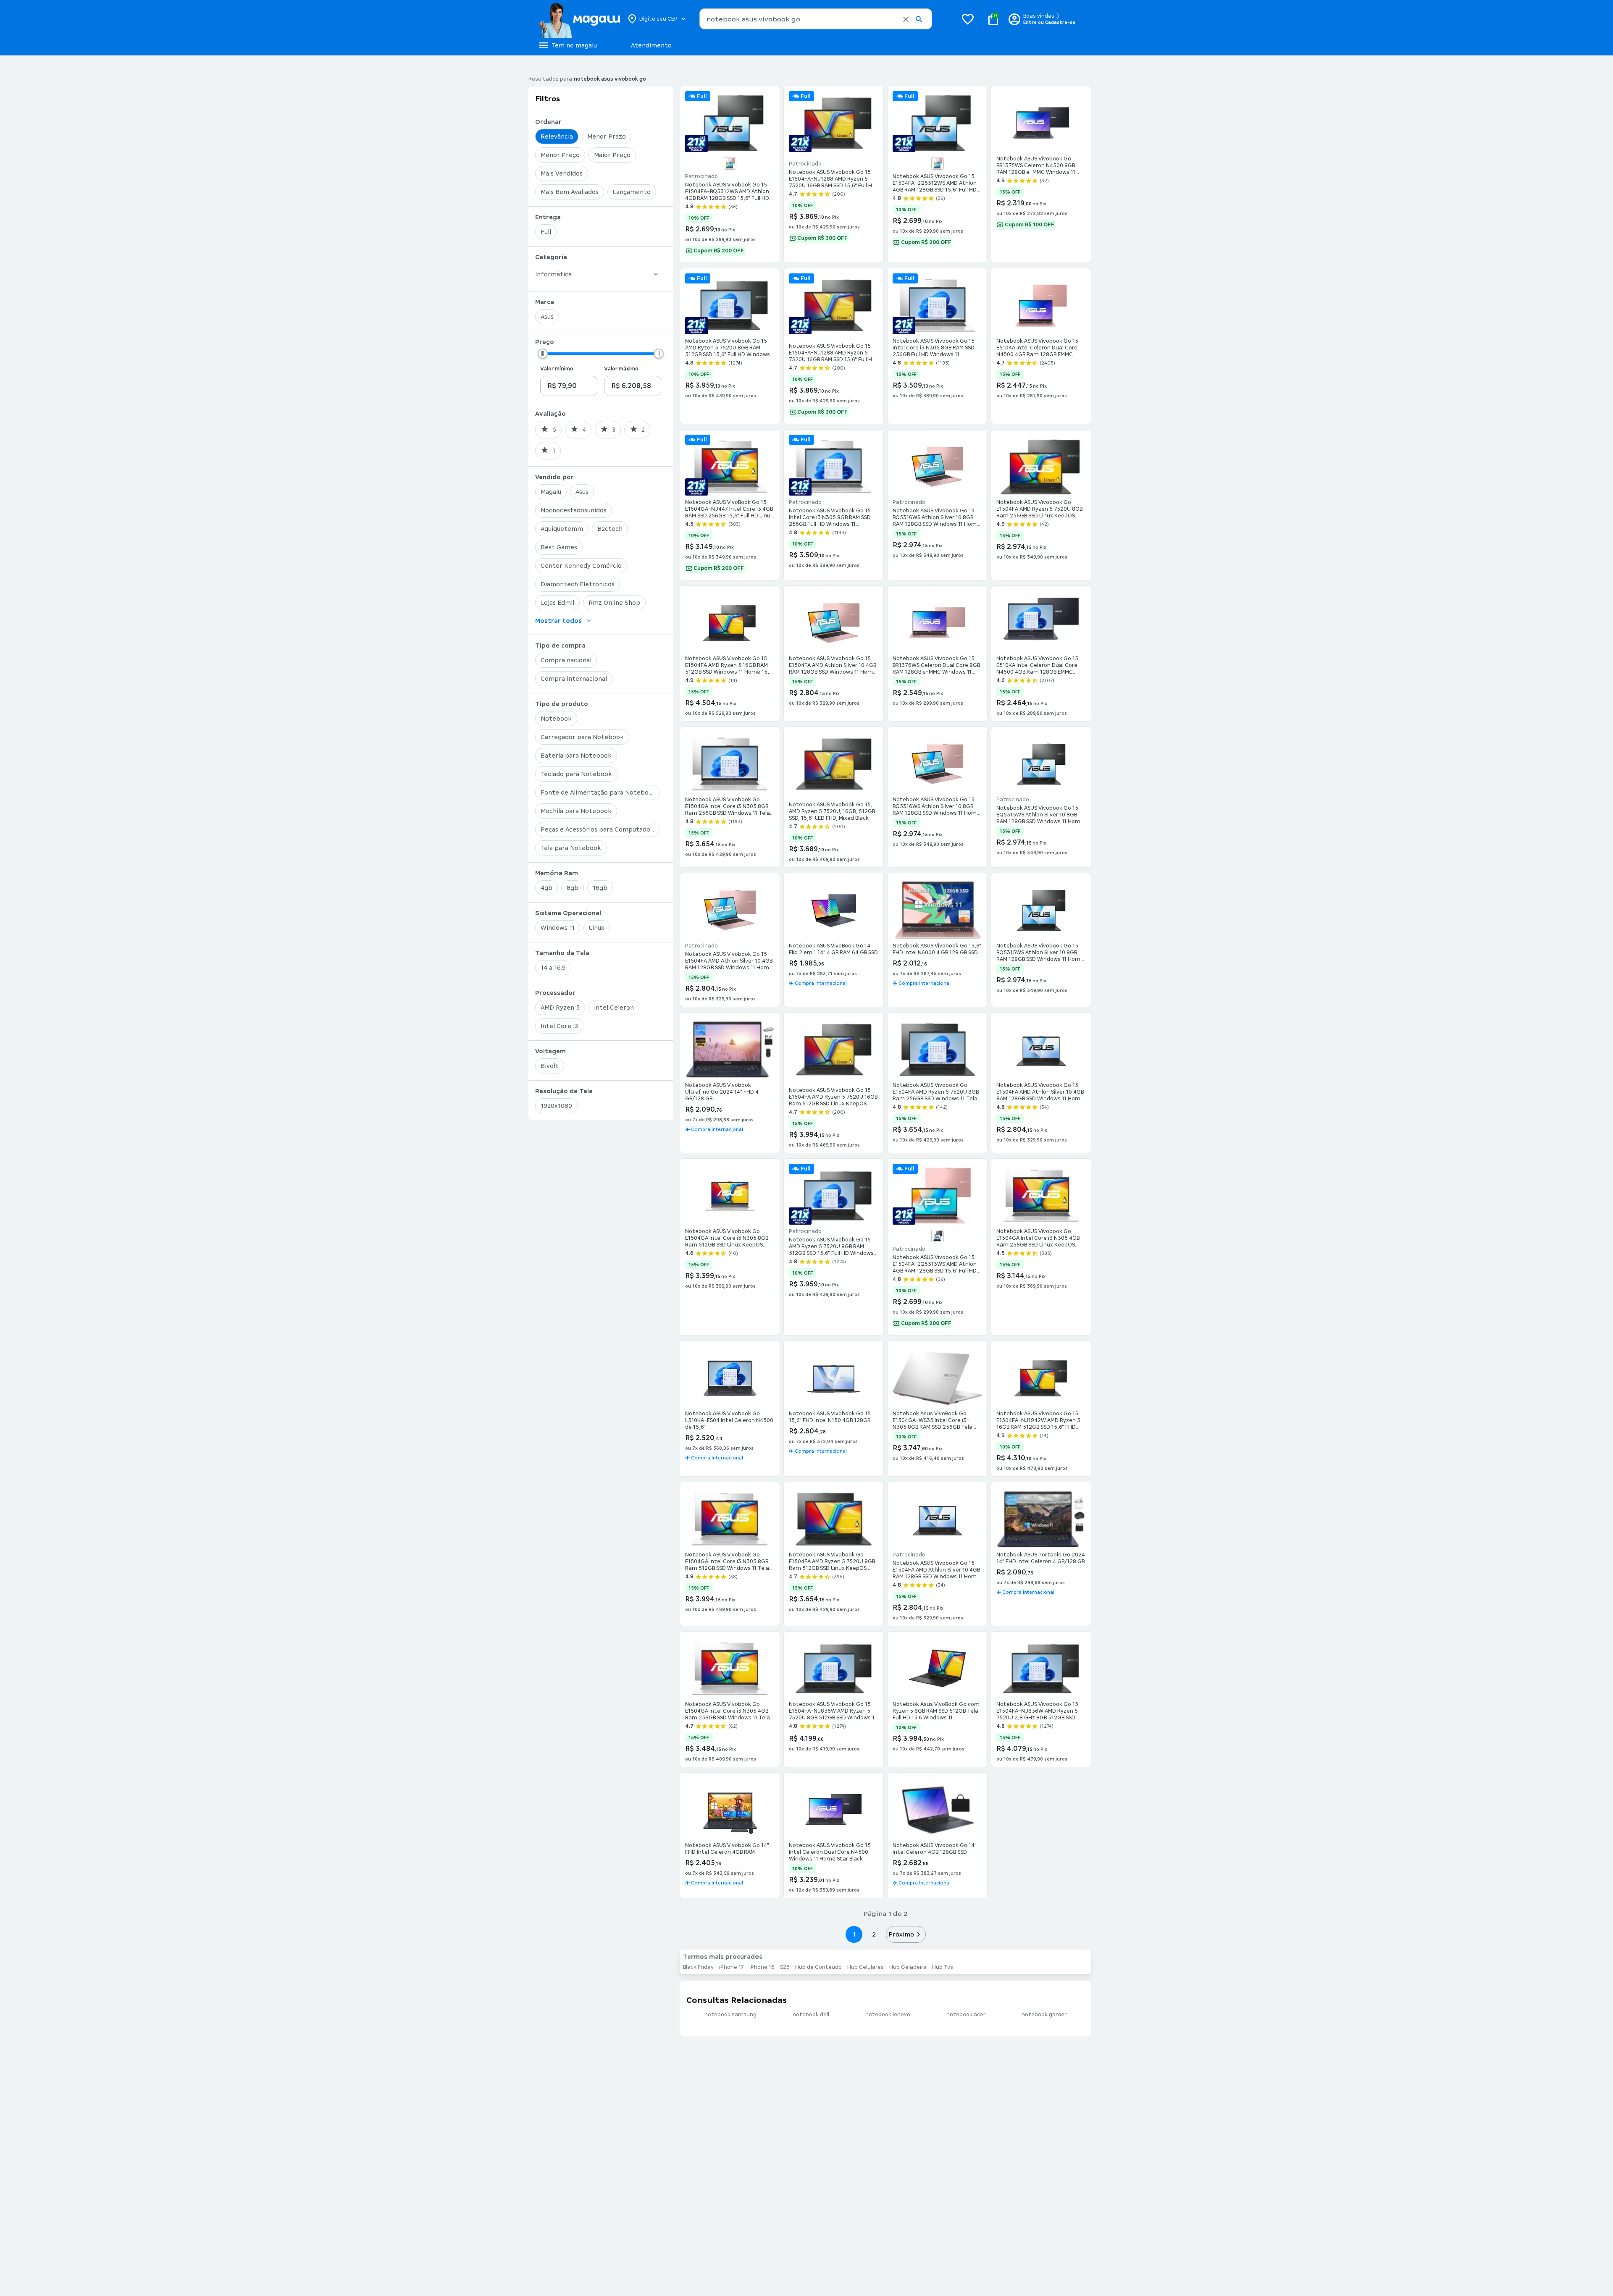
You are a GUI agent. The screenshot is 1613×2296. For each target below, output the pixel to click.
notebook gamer (1044, 2015)
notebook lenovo (888, 2015)
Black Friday (698, 1967)
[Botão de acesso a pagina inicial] (579, 19)
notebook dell (811, 2015)
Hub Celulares (866, 1967)
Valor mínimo (557, 369)
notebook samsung (730, 2015)
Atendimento (651, 45)
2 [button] (874, 1934)
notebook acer (966, 2015)
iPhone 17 (732, 1967)
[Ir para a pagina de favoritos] (968, 19)
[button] (906, 19)
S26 (785, 1967)
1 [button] (854, 1934)
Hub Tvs (943, 1967)
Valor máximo (621, 369)
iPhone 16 (762, 1967)
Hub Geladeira (908, 1967)
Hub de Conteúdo (818, 1967)
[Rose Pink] (730, 163)
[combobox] (816, 19)
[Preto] (938, 1236)
